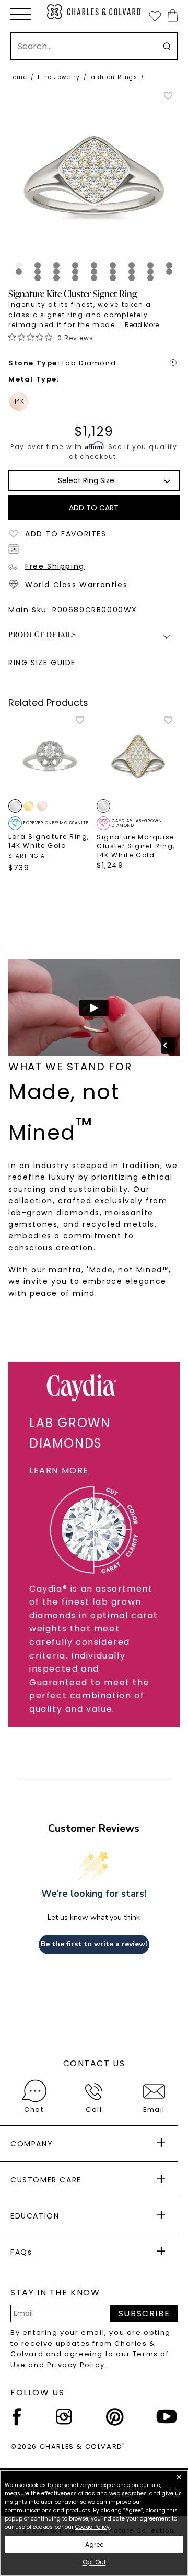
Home (18, 77)
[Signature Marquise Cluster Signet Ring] (138, 757)
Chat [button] (34, 2109)
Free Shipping (55, 566)
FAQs (21, 2252)
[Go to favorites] (155, 16)
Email (154, 2109)
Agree (94, 2544)
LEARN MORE (59, 1470)
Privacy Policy (76, 2365)
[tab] (19, 265)
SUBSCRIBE (144, 2314)
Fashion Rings (113, 77)
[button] (21, 14)
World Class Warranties (76, 585)
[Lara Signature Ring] (50, 757)
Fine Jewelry (59, 77)
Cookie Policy (92, 2527)
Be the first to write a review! (94, 1944)
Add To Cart (94, 508)
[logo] (94, 12)
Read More (142, 325)
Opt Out (94, 2562)
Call (94, 2109)
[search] (167, 46)
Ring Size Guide (42, 663)
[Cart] (171, 15)
